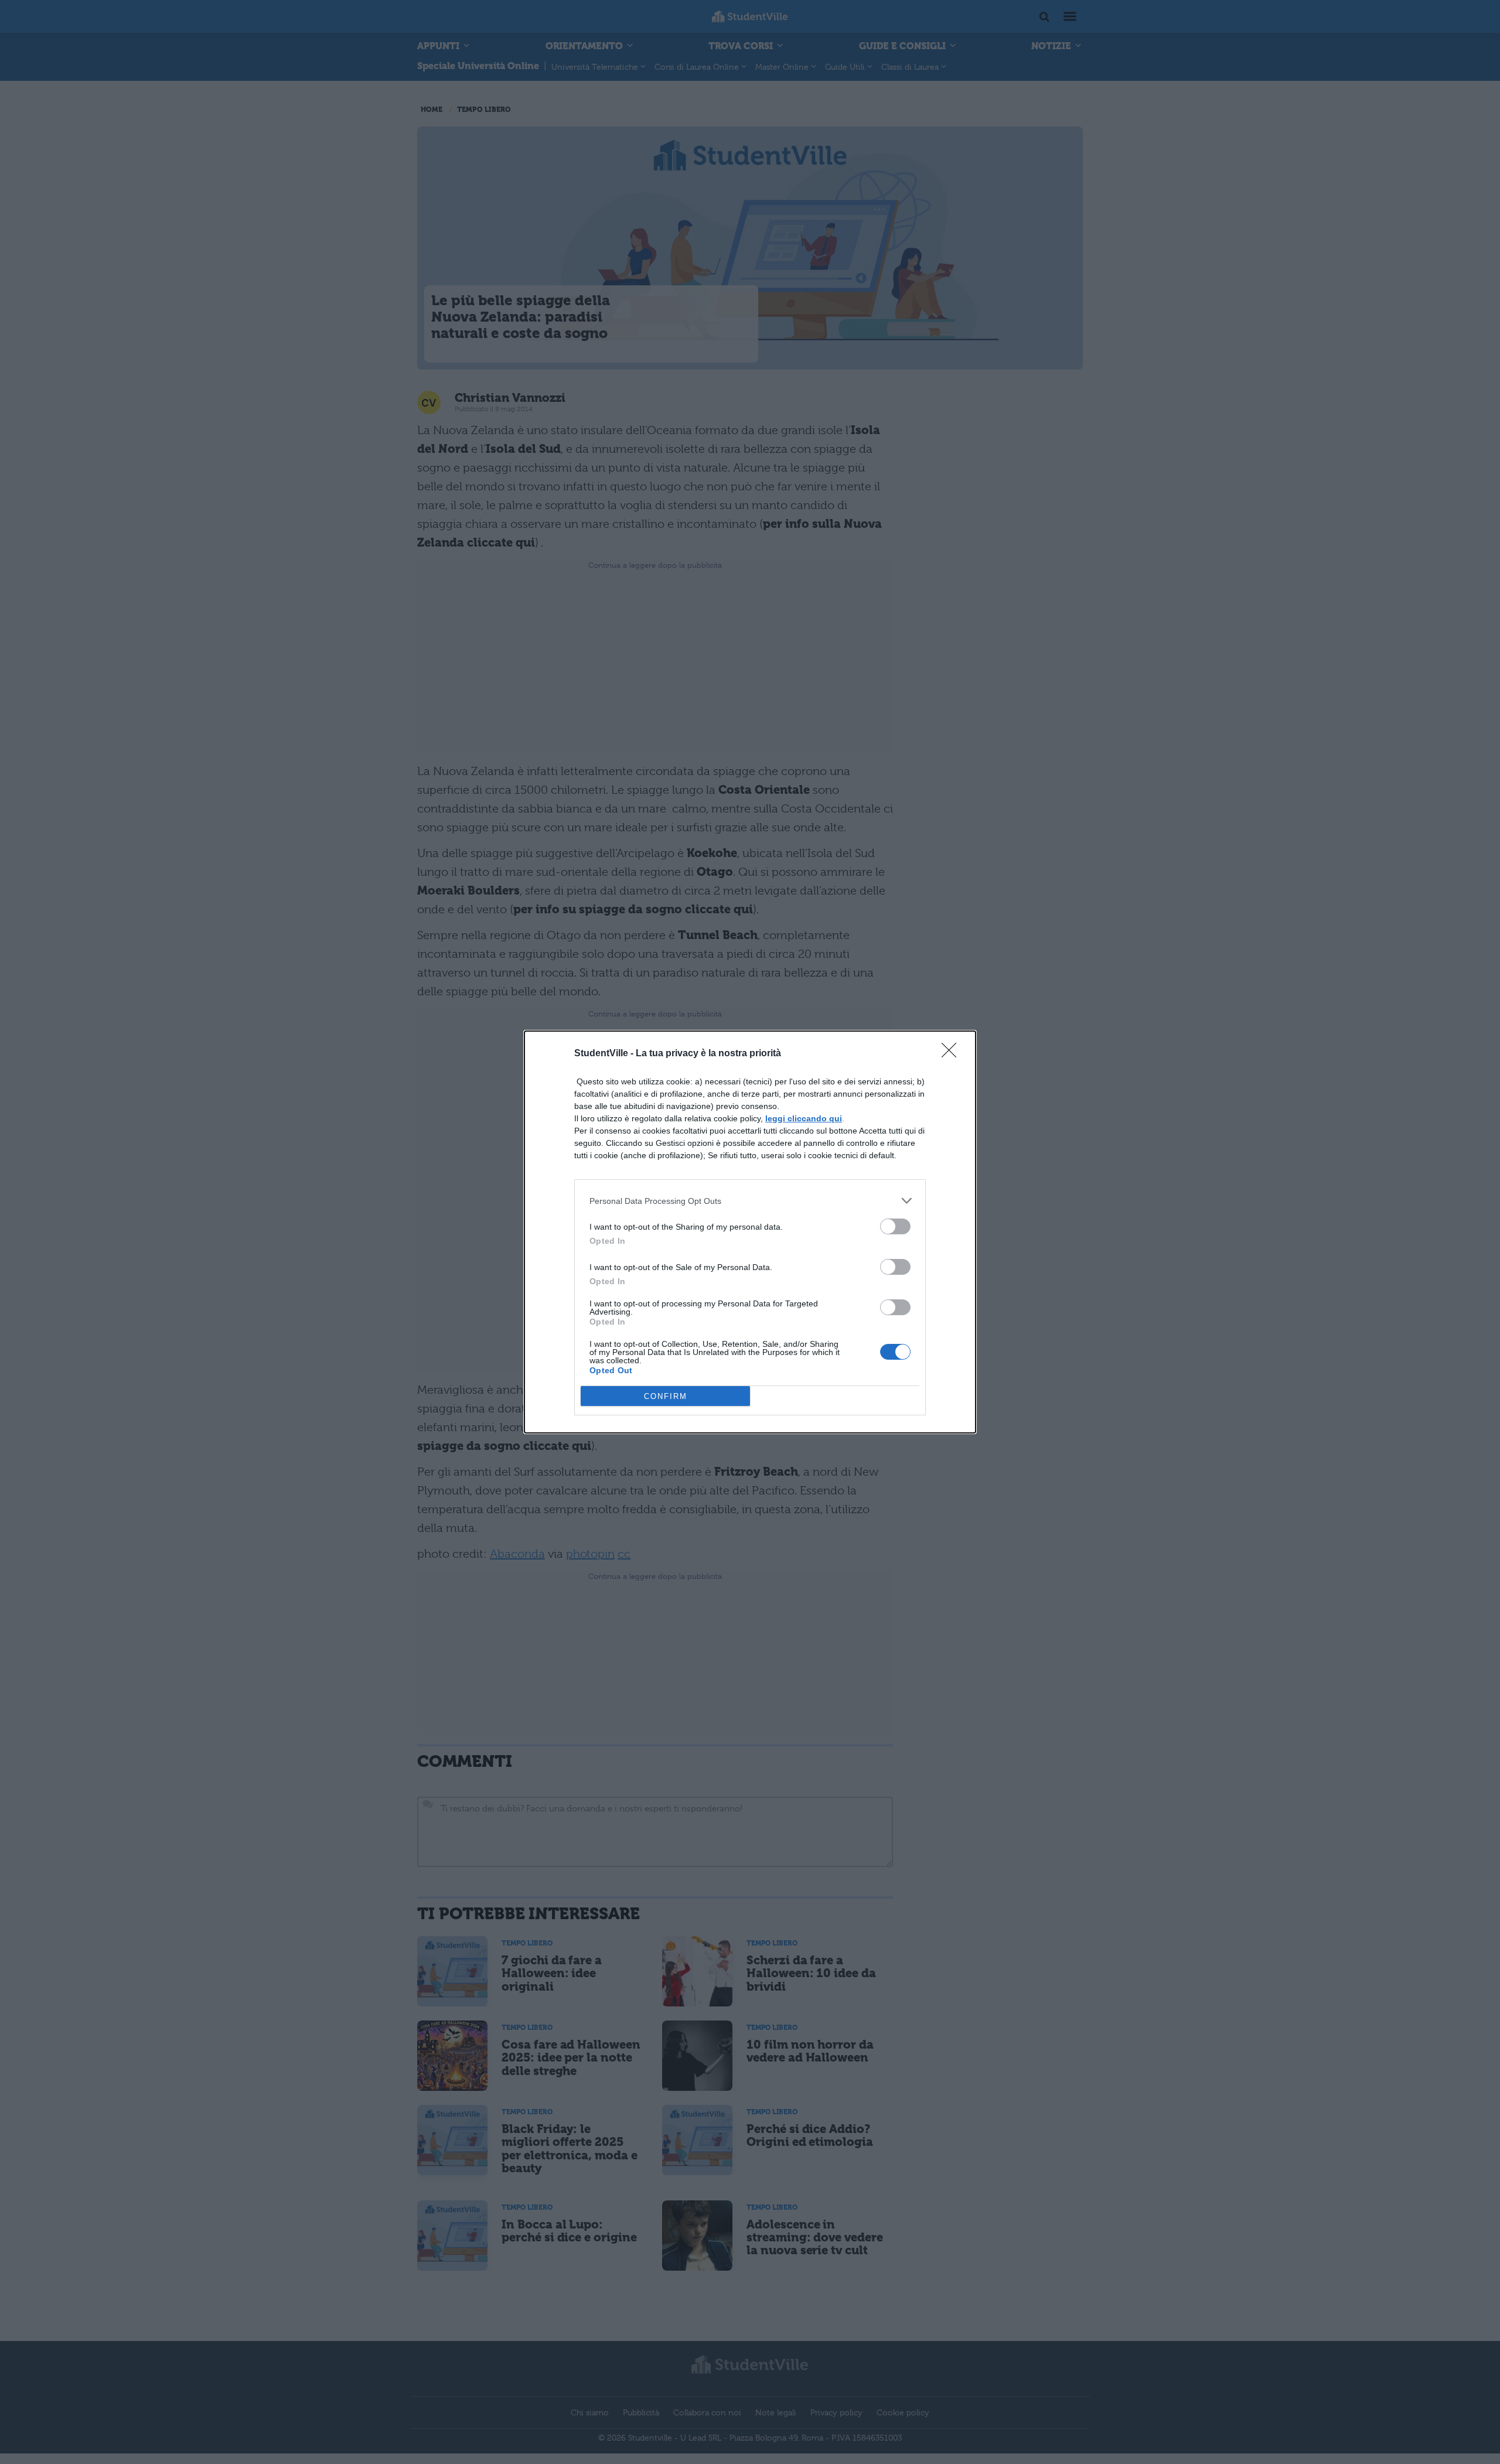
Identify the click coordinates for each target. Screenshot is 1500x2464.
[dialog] (750, 1232)
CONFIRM (666, 1396)
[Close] (953, 1054)
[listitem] (750, 1201)
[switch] (895, 1226)
